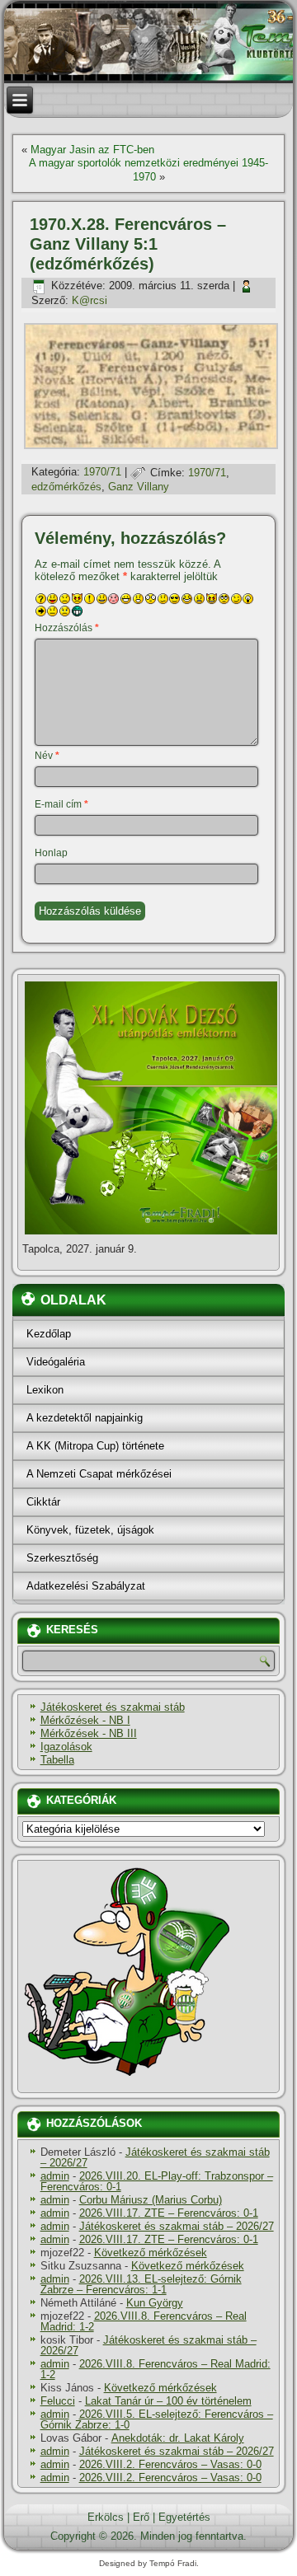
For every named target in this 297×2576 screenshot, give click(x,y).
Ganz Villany (139, 487)
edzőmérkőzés (66, 487)
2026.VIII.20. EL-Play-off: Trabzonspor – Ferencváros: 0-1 (157, 2181)
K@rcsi (90, 300)
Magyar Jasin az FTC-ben (92, 150)
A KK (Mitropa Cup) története (95, 1446)
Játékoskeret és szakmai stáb (113, 1707)
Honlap (51, 853)
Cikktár (43, 1502)
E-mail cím (61, 804)
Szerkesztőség (62, 1558)
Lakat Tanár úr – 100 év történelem (168, 2401)
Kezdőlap (49, 1334)
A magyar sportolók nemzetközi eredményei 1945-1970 (148, 169)
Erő (141, 2517)
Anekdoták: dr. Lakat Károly (178, 2438)
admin (55, 2176)
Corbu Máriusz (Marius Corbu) (151, 2200)
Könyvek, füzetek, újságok (90, 1530)
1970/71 (102, 473)
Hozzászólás (67, 628)
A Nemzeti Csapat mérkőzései (99, 1474)
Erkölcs (106, 2517)
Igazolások (66, 1747)
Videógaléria (56, 1362)
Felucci (58, 2401)
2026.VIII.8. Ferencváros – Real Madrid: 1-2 (144, 2321)
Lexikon (45, 1390)
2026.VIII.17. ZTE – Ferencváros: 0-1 (169, 2213)
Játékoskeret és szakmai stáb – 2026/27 (155, 2157)
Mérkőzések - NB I (85, 1720)
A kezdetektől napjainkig (85, 1418)
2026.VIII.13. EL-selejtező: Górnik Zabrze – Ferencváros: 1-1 (141, 2284)
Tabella (57, 1760)
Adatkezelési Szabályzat (86, 1586)
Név (47, 756)
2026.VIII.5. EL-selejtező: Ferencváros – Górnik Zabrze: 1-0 (157, 2419)
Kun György (155, 2303)
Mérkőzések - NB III (89, 1733)
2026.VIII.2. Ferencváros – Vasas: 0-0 (170, 2464)
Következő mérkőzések (151, 2253)
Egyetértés (184, 2517)
